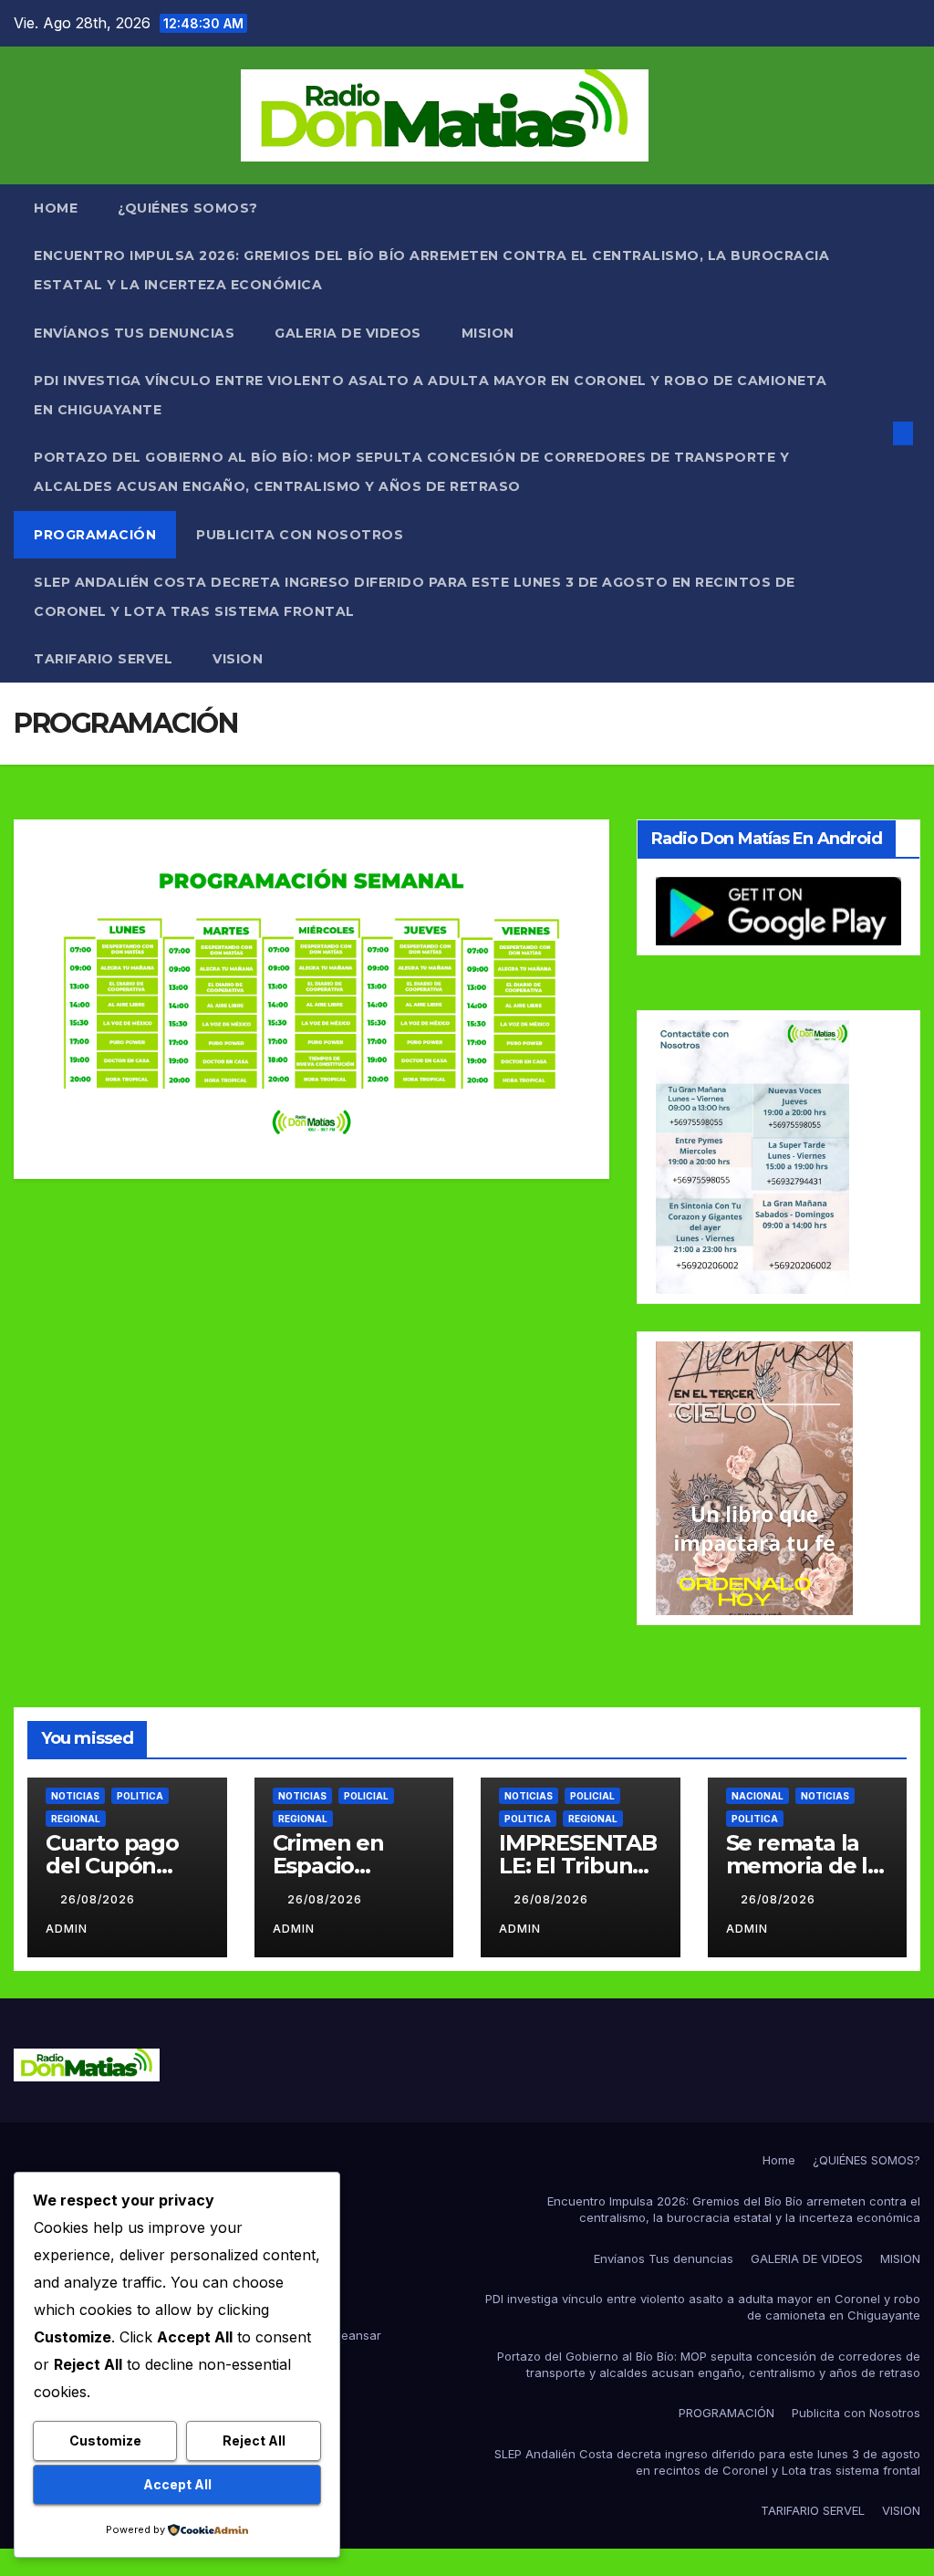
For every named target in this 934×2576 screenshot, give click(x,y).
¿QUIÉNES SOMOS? (188, 208)
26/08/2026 (99, 1899)
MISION (488, 333)
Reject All (254, 2440)
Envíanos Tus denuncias (134, 333)
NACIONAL (758, 1796)
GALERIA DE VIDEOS (348, 333)
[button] (874, 433)
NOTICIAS (75, 1796)
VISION (238, 659)
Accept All (177, 2484)
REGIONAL (76, 1819)
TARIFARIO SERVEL (103, 659)
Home (56, 208)
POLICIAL (366, 1796)
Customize (105, 2440)
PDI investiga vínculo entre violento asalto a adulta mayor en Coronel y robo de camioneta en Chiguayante (431, 395)
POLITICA (140, 1796)
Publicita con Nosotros (300, 535)
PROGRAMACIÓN (95, 535)
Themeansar (345, 2335)
